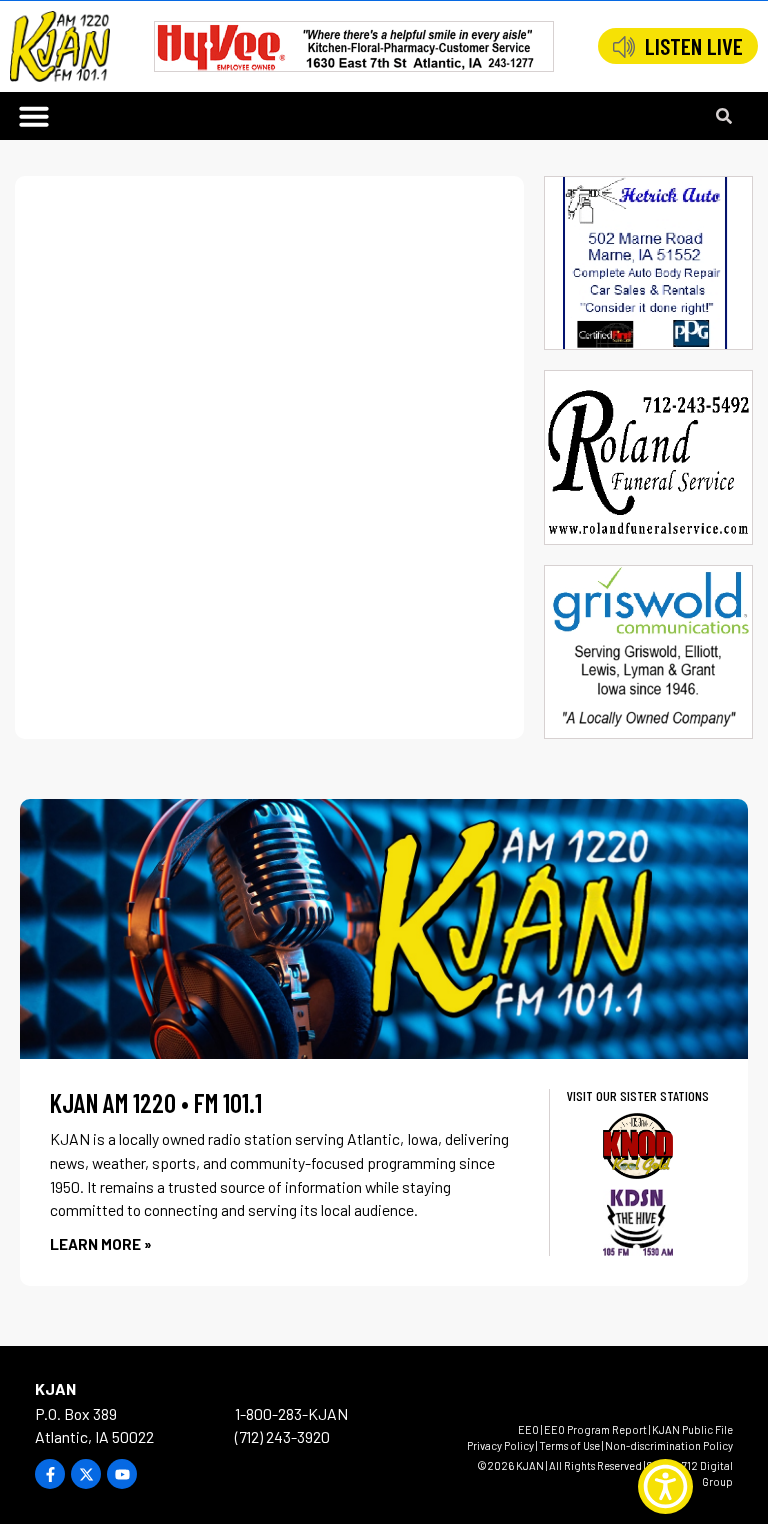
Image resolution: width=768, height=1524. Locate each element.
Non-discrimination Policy (669, 1445)
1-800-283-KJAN (291, 1413)
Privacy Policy (500, 1445)
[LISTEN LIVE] (624, 47)
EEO (528, 1429)
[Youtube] (122, 1474)
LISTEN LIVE (694, 46)
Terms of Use (569, 1445)
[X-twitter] (86, 1474)
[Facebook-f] (50, 1474)
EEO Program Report (595, 1429)
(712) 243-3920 (282, 1436)
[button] (34, 116)
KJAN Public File (692, 1429)
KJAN (55, 1388)
